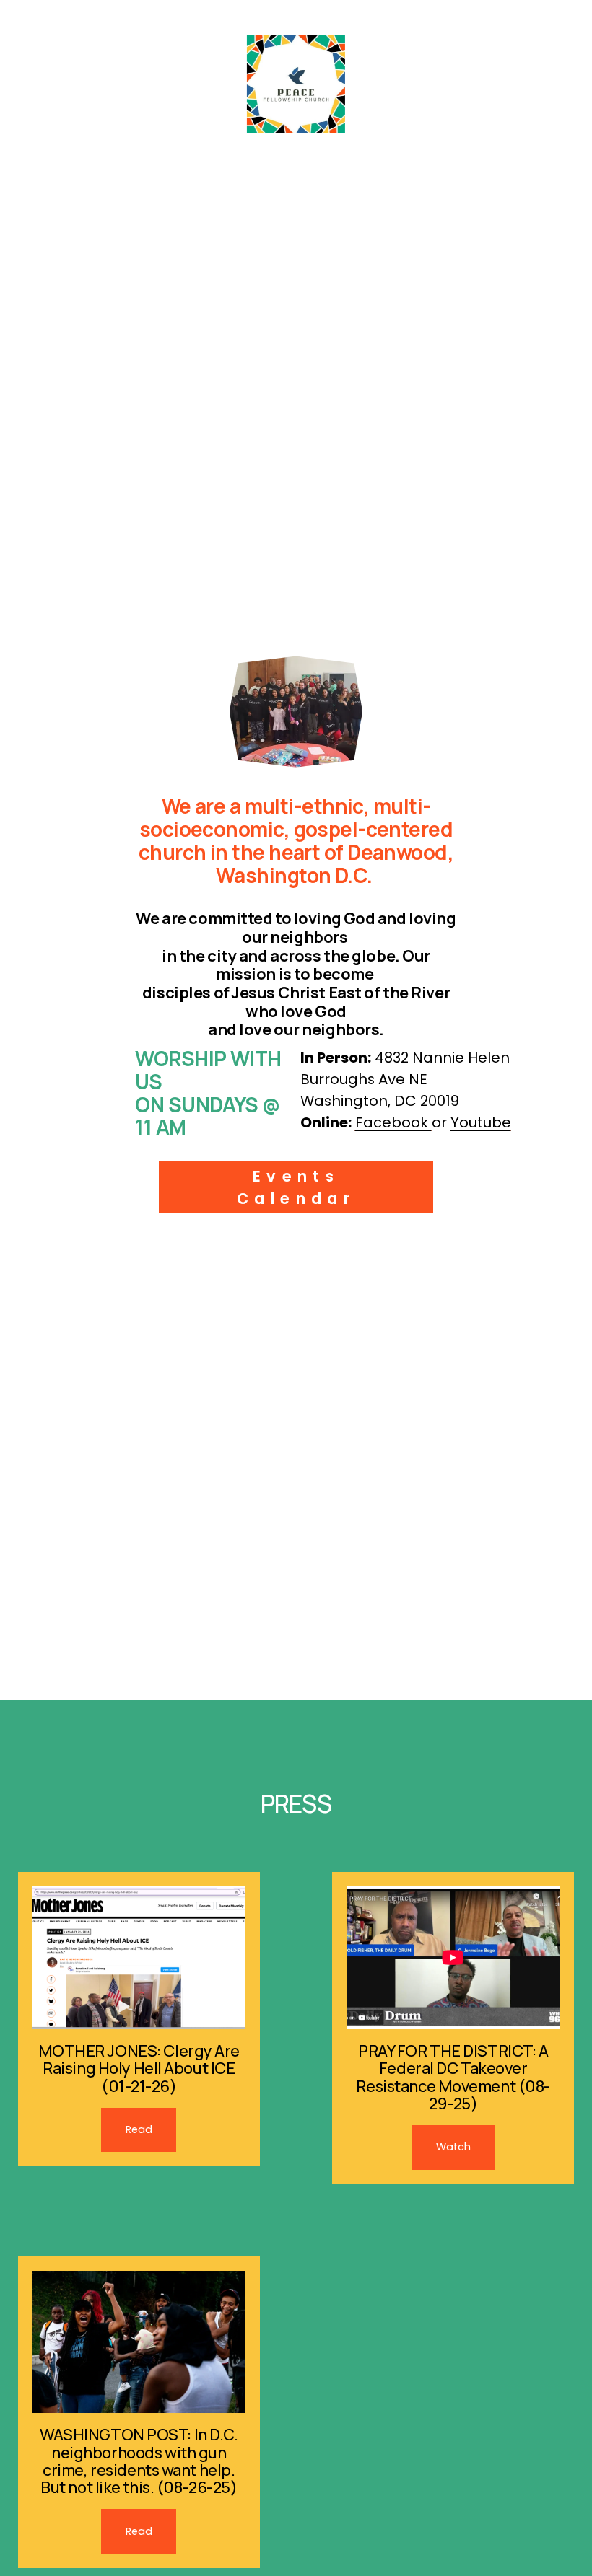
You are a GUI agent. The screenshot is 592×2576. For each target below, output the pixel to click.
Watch (453, 2147)
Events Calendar (296, 1187)
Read (139, 2129)
